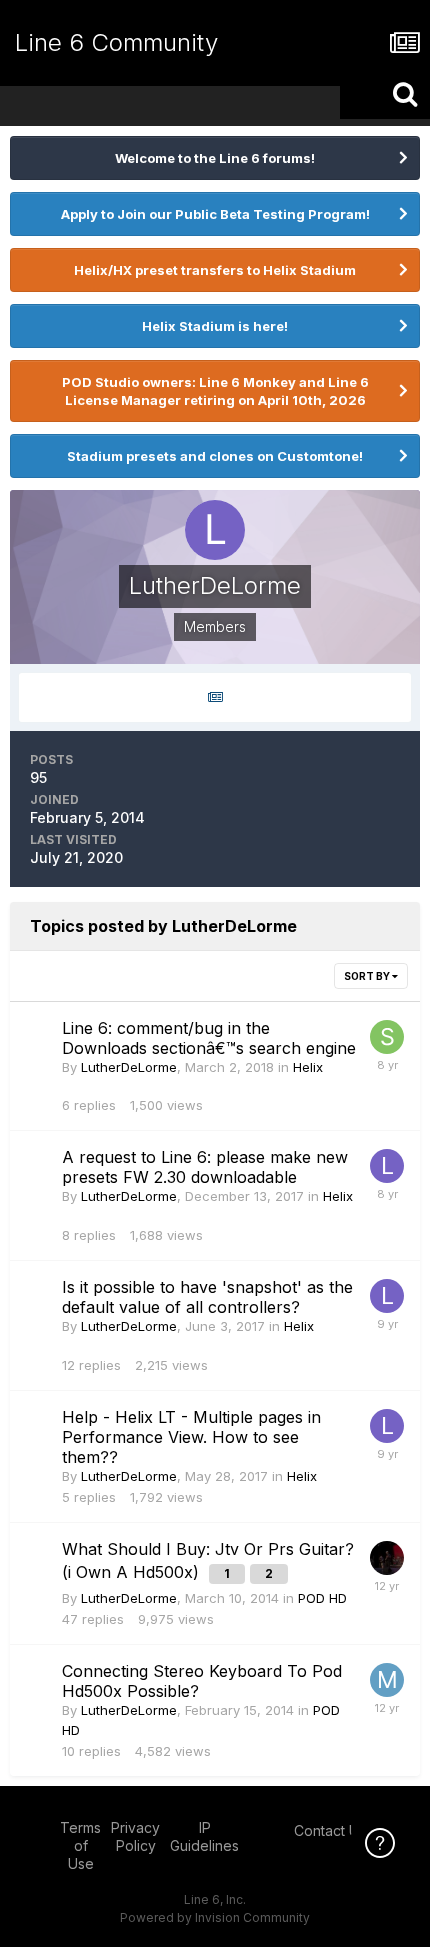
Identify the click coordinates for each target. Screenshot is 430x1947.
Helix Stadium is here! (215, 326)
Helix (308, 1067)
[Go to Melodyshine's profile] (387, 1680)
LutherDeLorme (129, 1067)
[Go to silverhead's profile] (387, 1037)
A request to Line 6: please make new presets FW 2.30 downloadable (205, 1167)
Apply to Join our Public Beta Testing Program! (215, 214)
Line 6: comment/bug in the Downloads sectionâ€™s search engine (209, 1038)
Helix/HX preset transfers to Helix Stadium (215, 270)
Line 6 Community (116, 42)
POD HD (322, 1598)
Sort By (368, 976)
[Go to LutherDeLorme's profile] (387, 1166)
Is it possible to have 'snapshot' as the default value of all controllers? (207, 1297)
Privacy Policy (135, 1836)
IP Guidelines (204, 1836)
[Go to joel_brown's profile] (387, 1558)
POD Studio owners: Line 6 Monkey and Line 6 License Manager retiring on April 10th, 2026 (215, 391)
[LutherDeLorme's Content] (215, 697)
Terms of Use (80, 1845)
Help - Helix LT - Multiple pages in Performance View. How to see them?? (191, 1437)
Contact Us (330, 1830)
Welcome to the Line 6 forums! (215, 158)
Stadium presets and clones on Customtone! (215, 456)
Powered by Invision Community (215, 1917)
